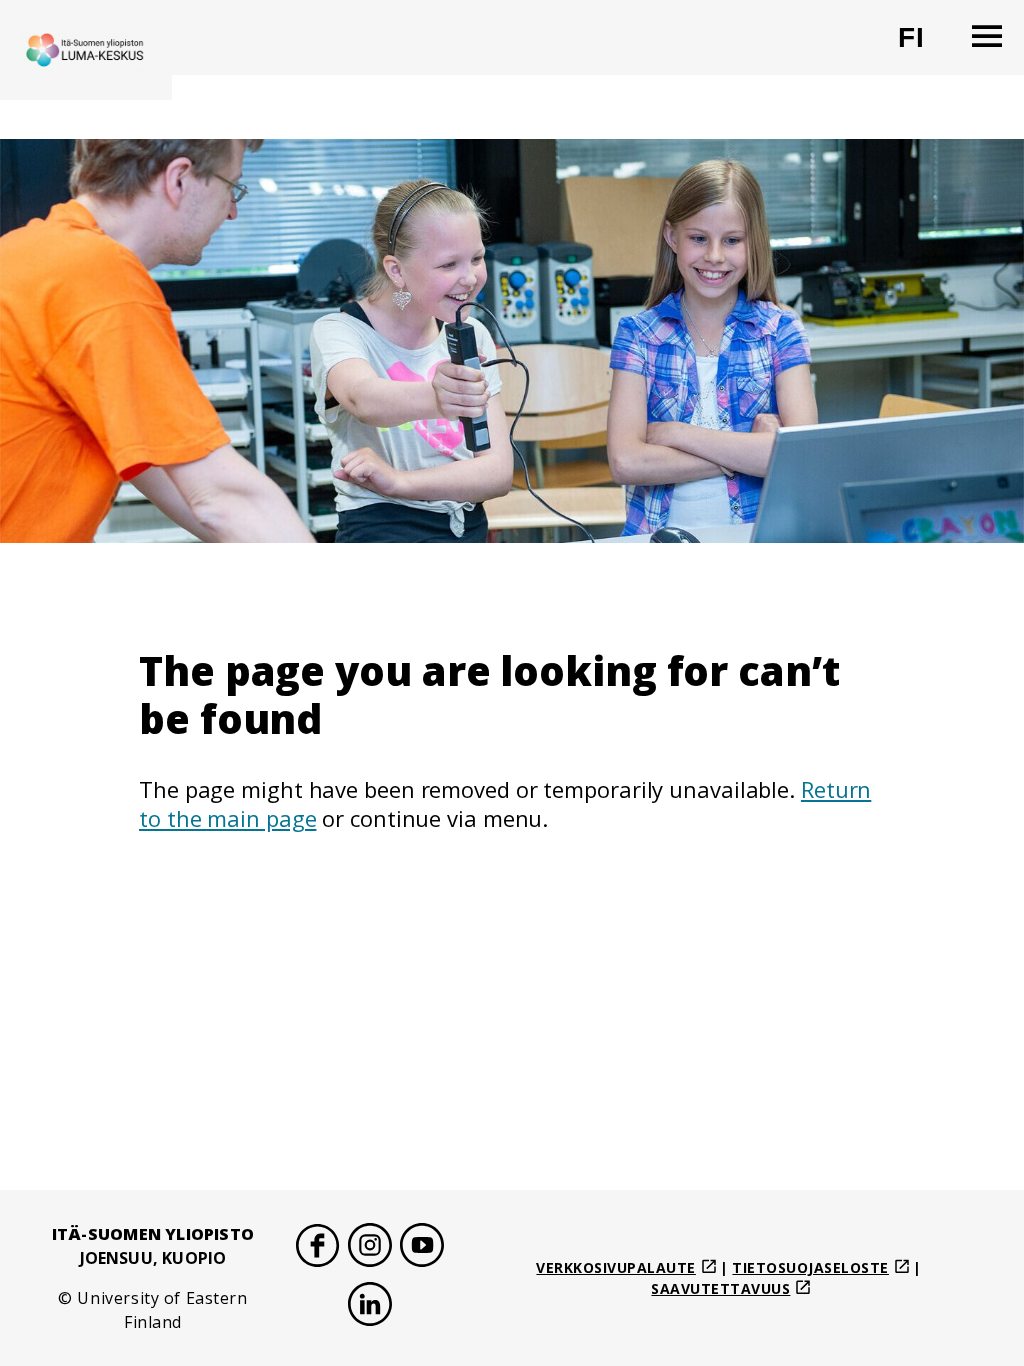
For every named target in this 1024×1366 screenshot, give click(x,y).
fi (923, 45)
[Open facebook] (318, 1248)
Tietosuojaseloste (810, 1267)
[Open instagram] (370, 1248)
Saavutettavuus (720, 1288)
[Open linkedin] (370, 1307)
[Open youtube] (422, 1248)
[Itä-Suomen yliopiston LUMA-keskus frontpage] (86, 50)
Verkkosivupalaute (616, 1267)
